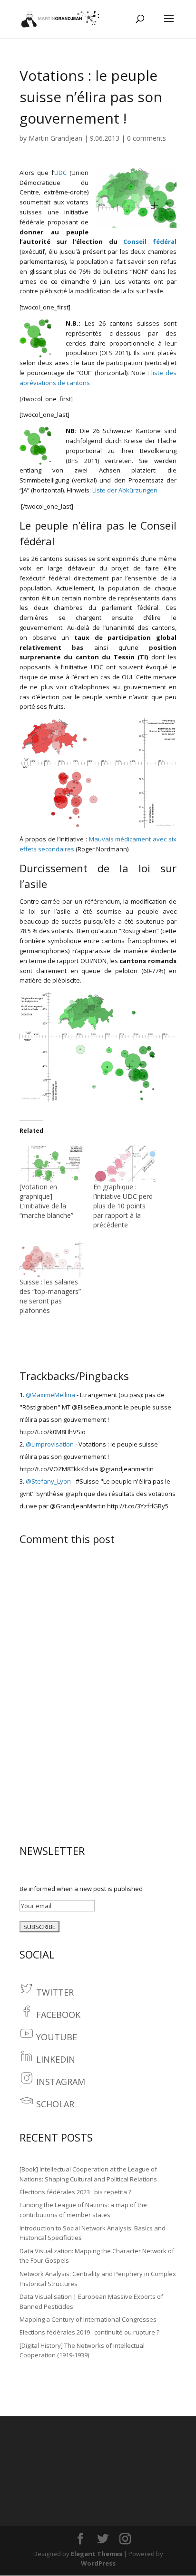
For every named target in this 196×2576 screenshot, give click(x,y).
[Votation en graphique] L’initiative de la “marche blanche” (46, 1201)
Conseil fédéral (150, 241)
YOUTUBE (57, 2037)
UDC (60, 173)
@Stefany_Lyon (48, 1481)
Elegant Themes (97, 2554)
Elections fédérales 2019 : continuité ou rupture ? (89, 2332)
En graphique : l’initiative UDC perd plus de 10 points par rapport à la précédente (123, 1206)
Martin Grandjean (55, 138)
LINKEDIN (56, 2059)
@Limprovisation (50, 1444)
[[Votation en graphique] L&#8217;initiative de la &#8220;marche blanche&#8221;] (52, 1164)
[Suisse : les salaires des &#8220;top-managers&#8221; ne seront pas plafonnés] (52, 1259)
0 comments (147, 138)
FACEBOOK (58, 2015)
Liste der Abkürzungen (125, 490)
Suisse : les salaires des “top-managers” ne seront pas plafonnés (50, 1296)
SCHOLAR (55, 2104)
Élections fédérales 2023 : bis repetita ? (75, 2192)
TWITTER (55, 1992)
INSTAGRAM (61, 2082)
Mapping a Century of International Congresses (88, 2319)
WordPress (98, 2563)
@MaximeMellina (50, 1395)
